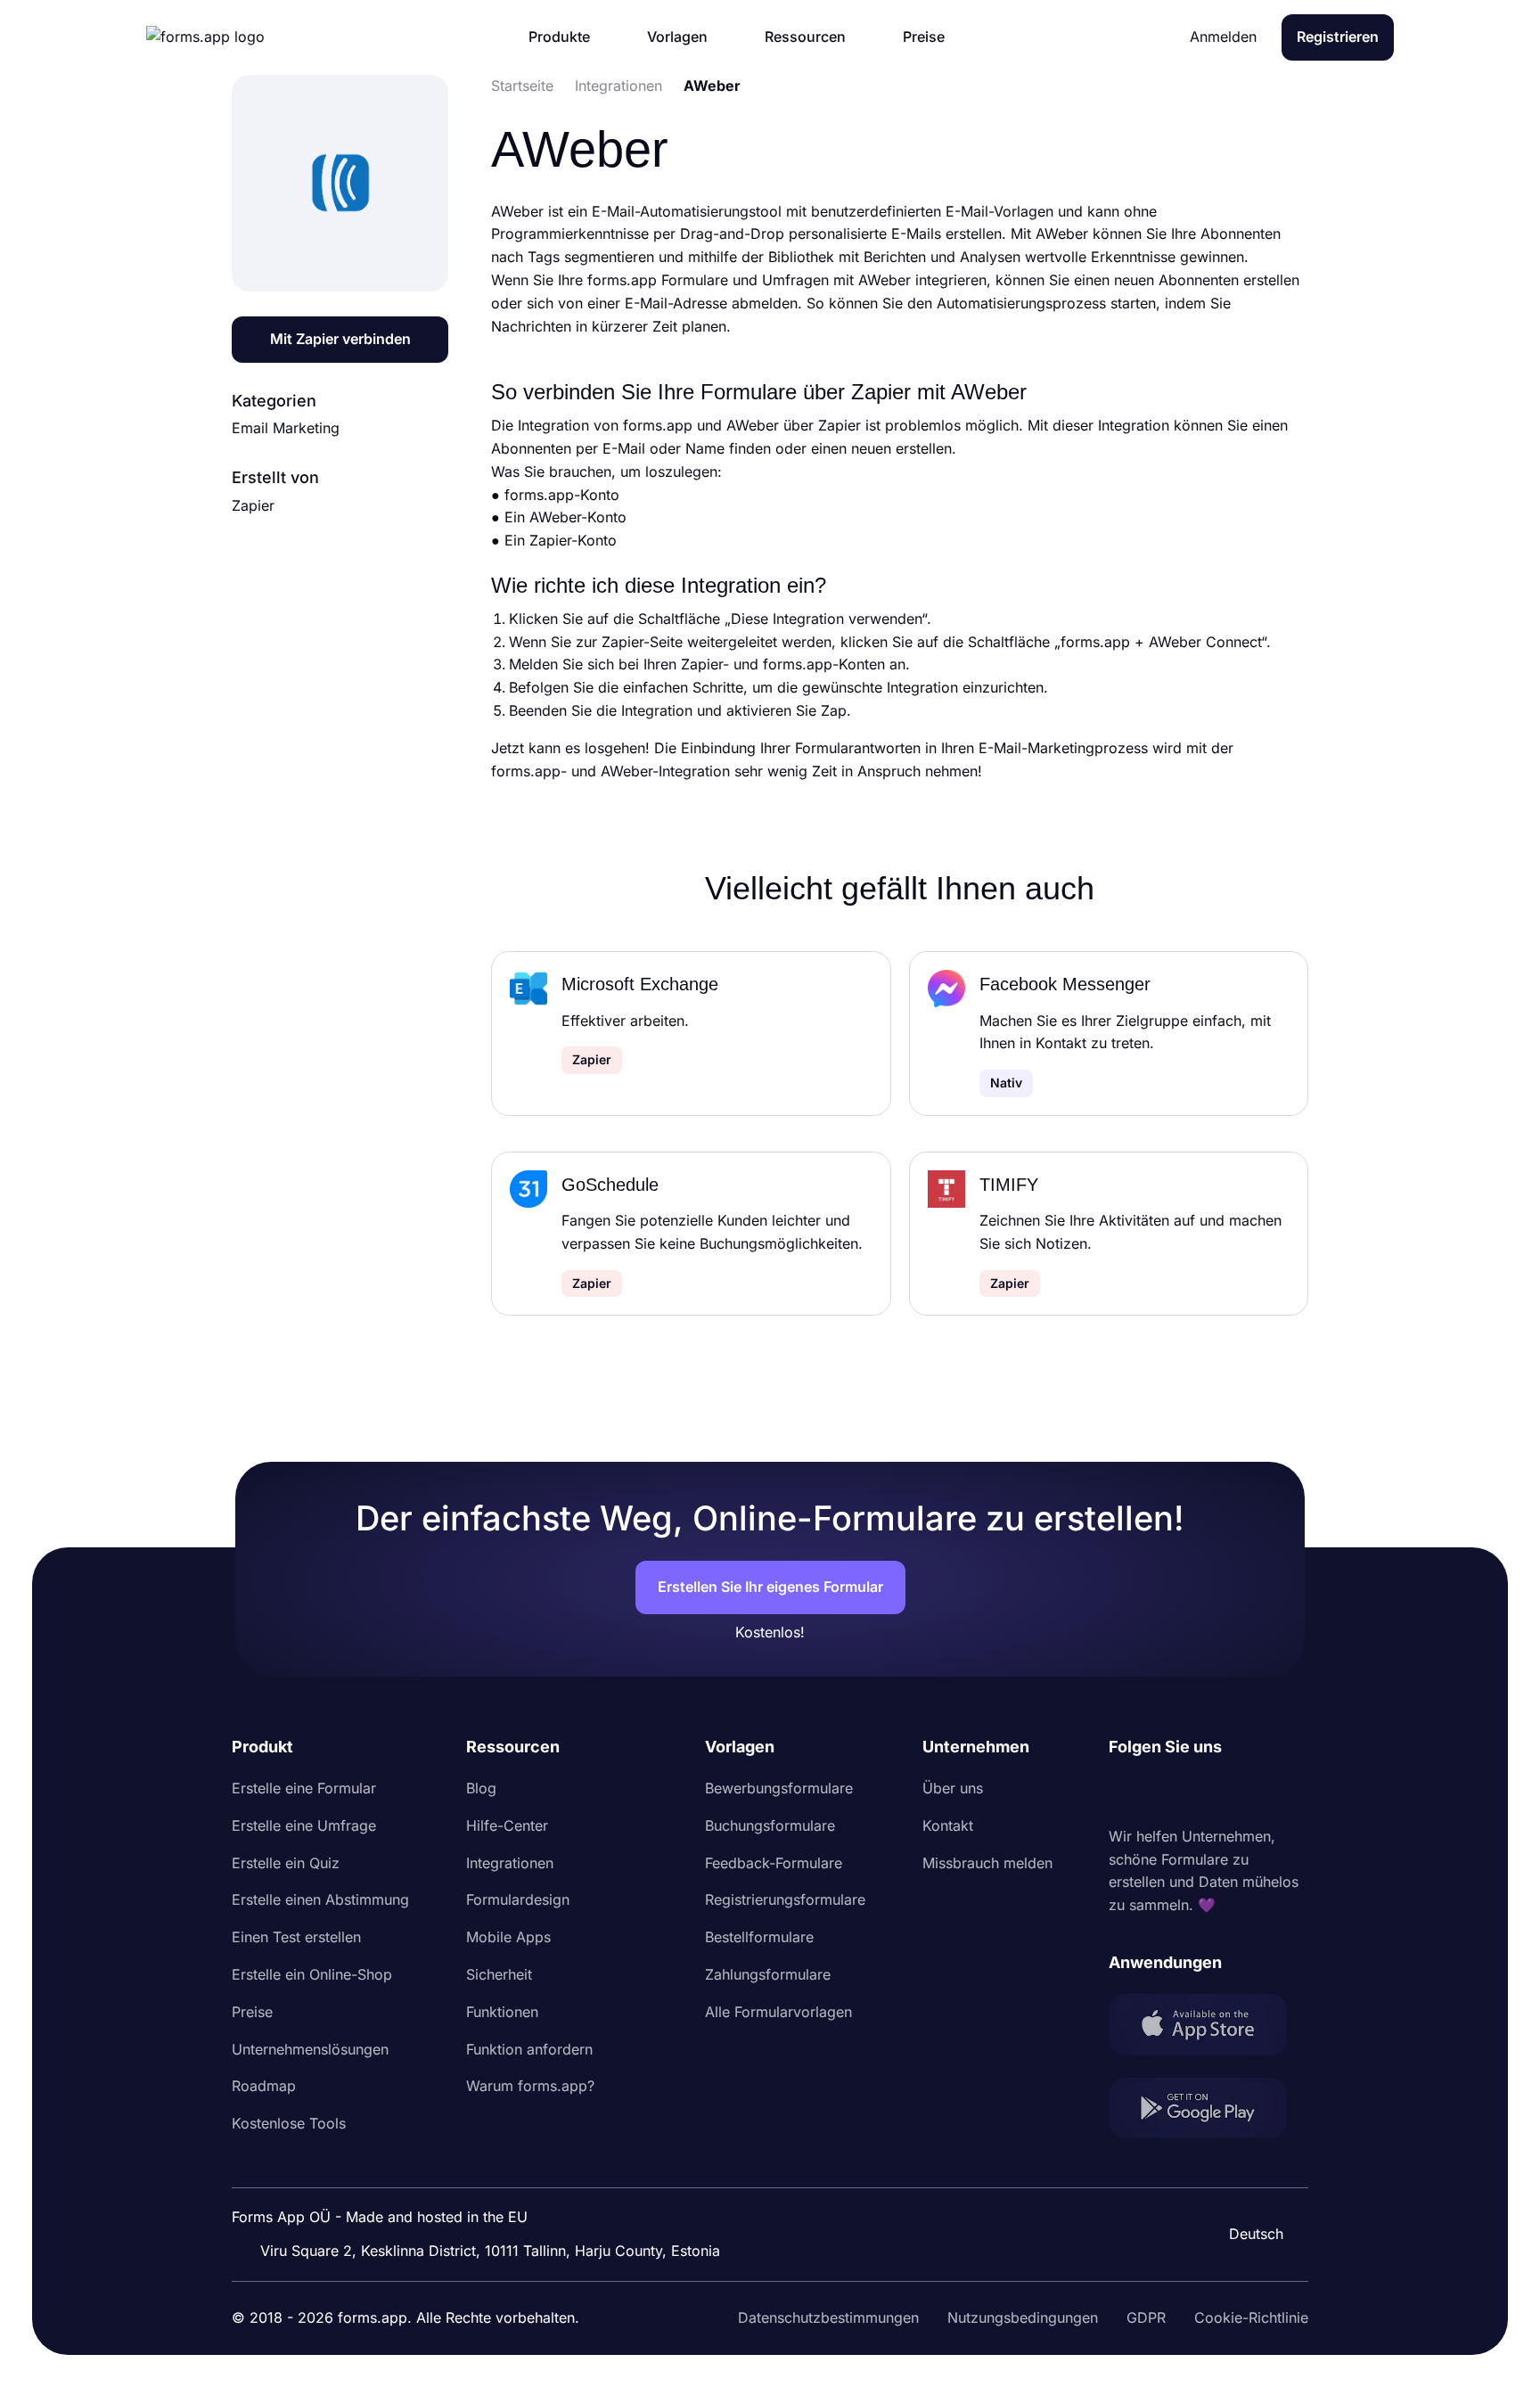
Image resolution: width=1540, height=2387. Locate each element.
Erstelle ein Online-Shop (312, 1974)
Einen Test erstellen (296, 1937)
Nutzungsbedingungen (1023, 2317)
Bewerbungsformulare (779, 1788)
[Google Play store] (1208, 2111)
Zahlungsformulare (768, 1974)
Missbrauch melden (987, 1863)
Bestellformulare (759, 1937)
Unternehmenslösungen (310, 2049)
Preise (252, 2012)
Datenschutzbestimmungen (828, 2317)
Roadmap (264, 2086)
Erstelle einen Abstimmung (320, 1899)
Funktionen (502, 2012)
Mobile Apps (508, 1937)
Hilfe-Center (507, 1825)
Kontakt (948, 1825)
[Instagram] (1162, 1792)
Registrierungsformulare (785, 1899)
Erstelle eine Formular (304, 1788)
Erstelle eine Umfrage (304, 1825)
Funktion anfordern (529, 2049)
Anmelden (1223, 37)
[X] (1201, 1792)
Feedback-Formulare (774, 1863)
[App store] (1208, 2028)
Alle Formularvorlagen (778, 2012)
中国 (1248, 2186)
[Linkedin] (1123, 1792)
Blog (481, 1788)
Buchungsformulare (770, 1825)
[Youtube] (1241, 1792)
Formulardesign (518, 1899)
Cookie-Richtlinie (1251, 2317)
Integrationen (510, 1863)
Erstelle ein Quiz (286, 1863)
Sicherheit (499, 1974)
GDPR (1146, 2317)
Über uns (953, 1788)
